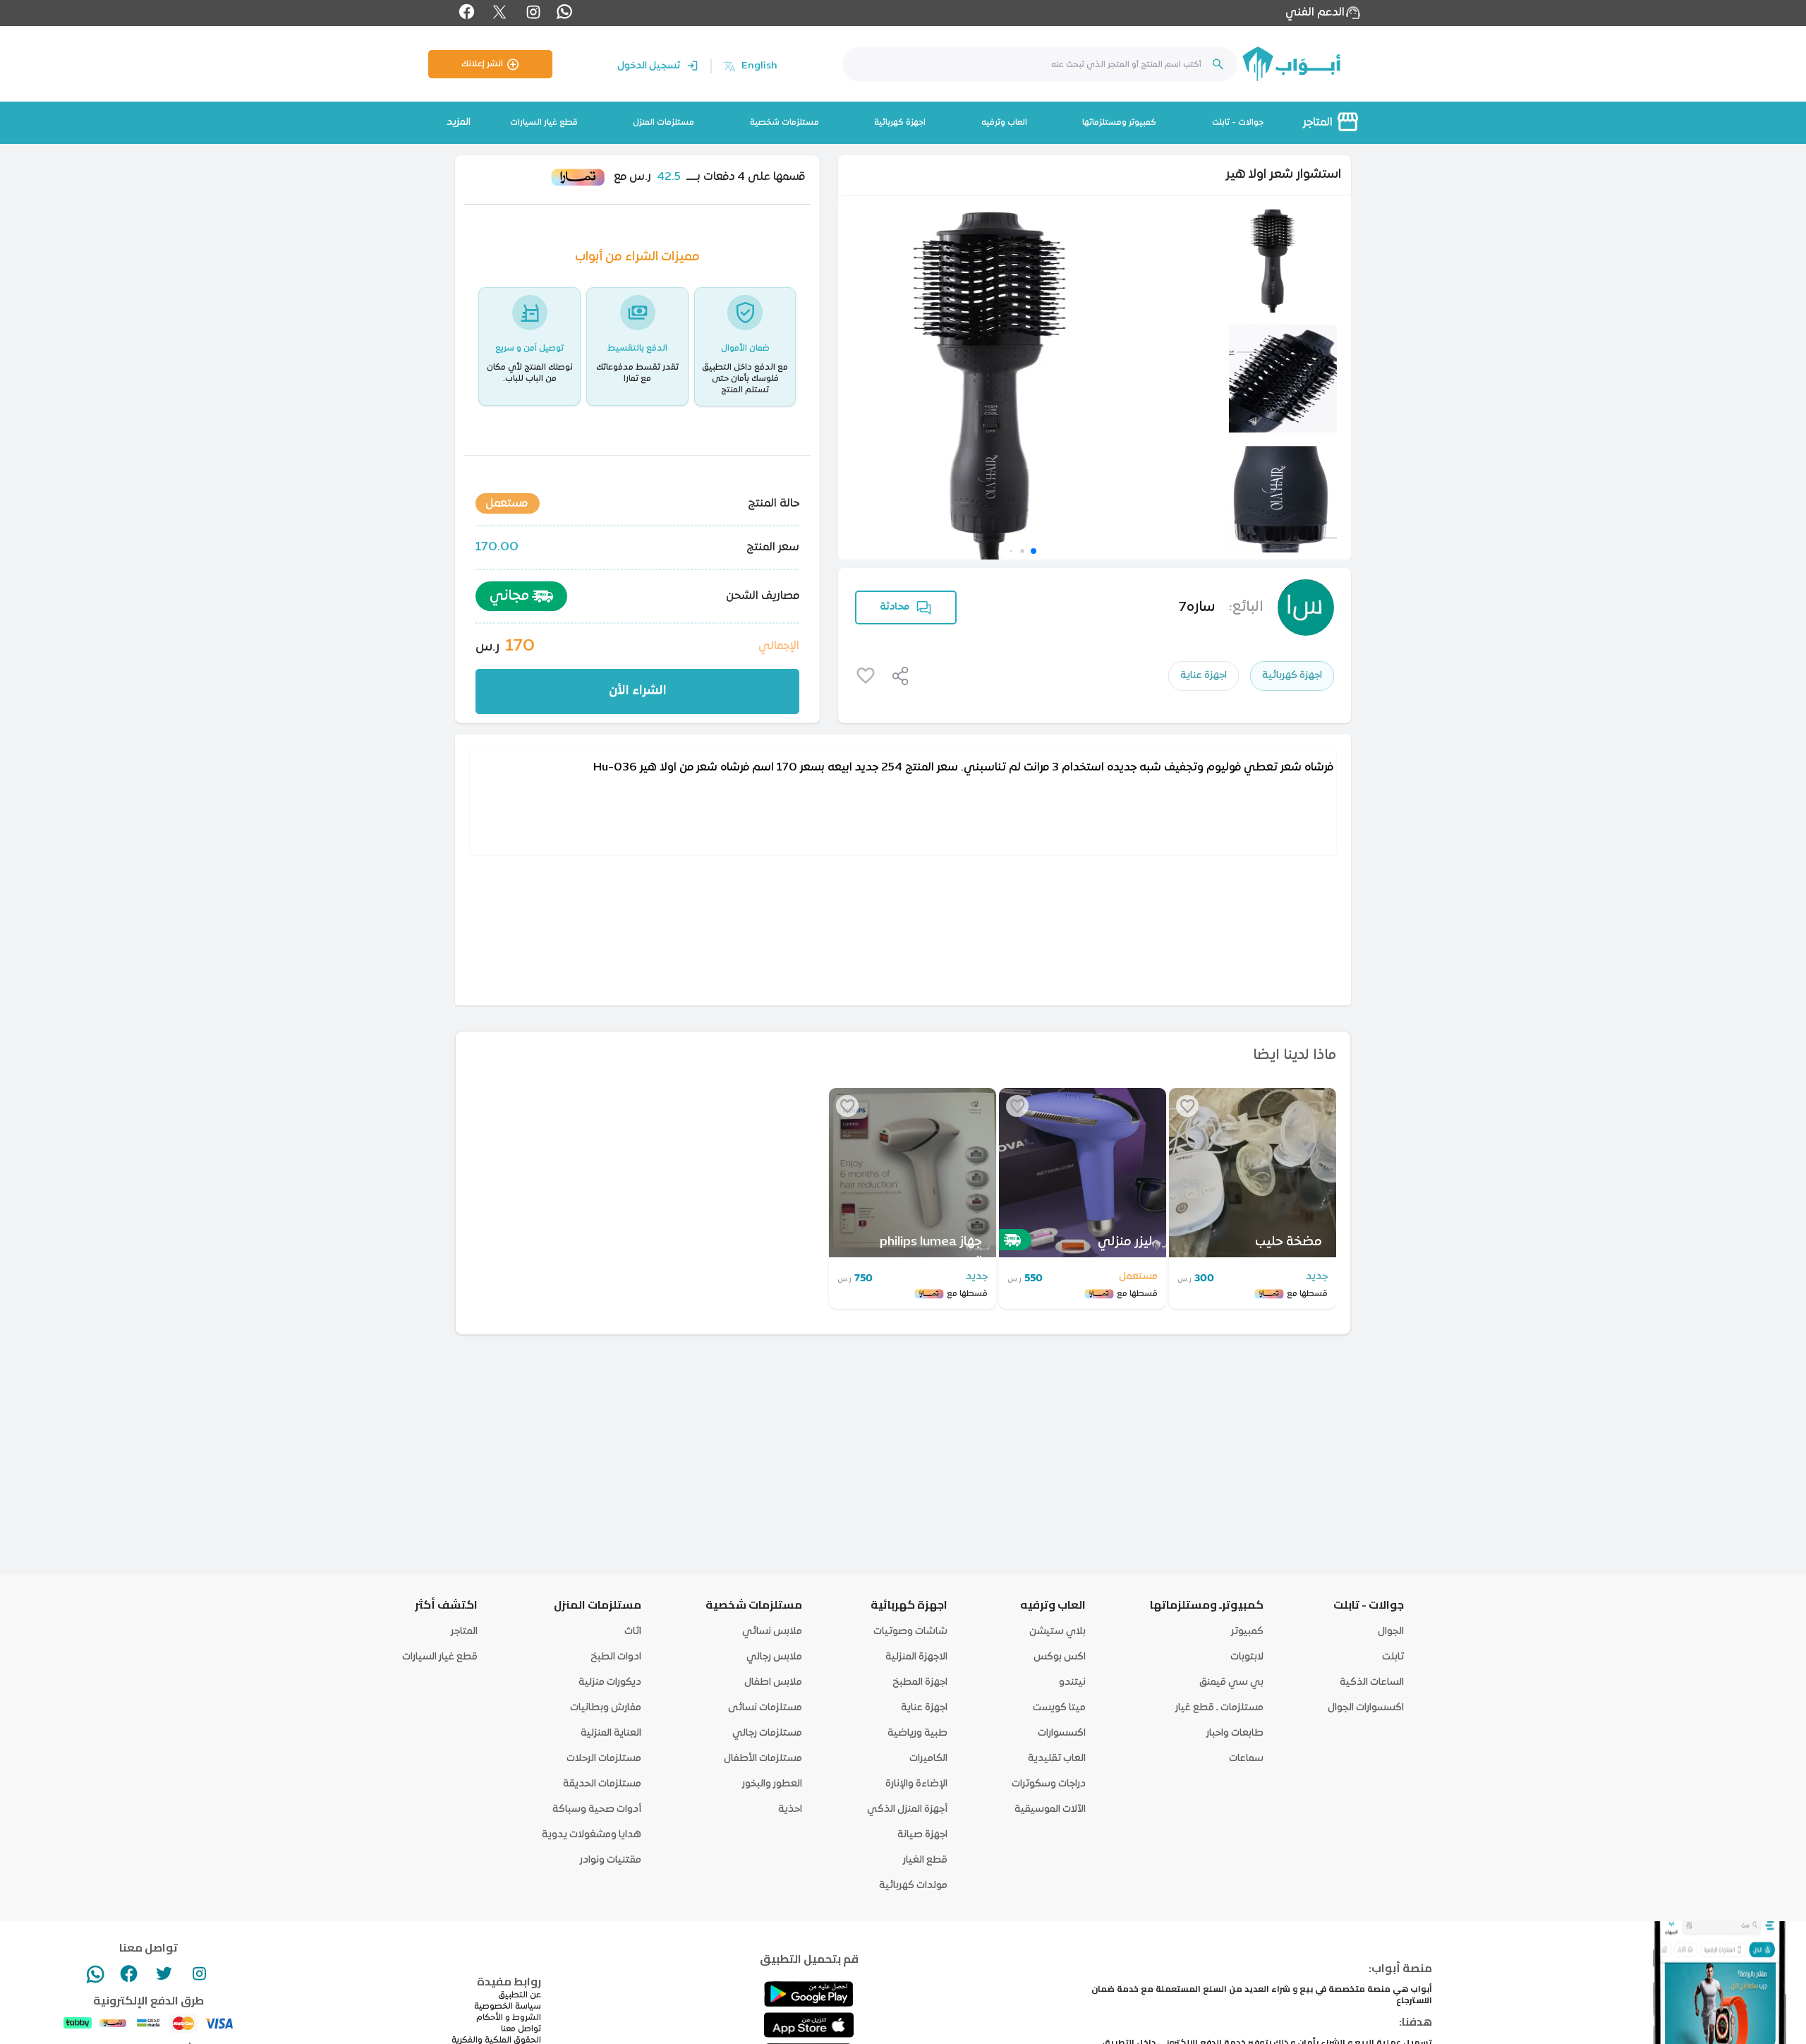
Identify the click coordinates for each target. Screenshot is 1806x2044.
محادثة (895, 607)
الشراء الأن (638, 691)
